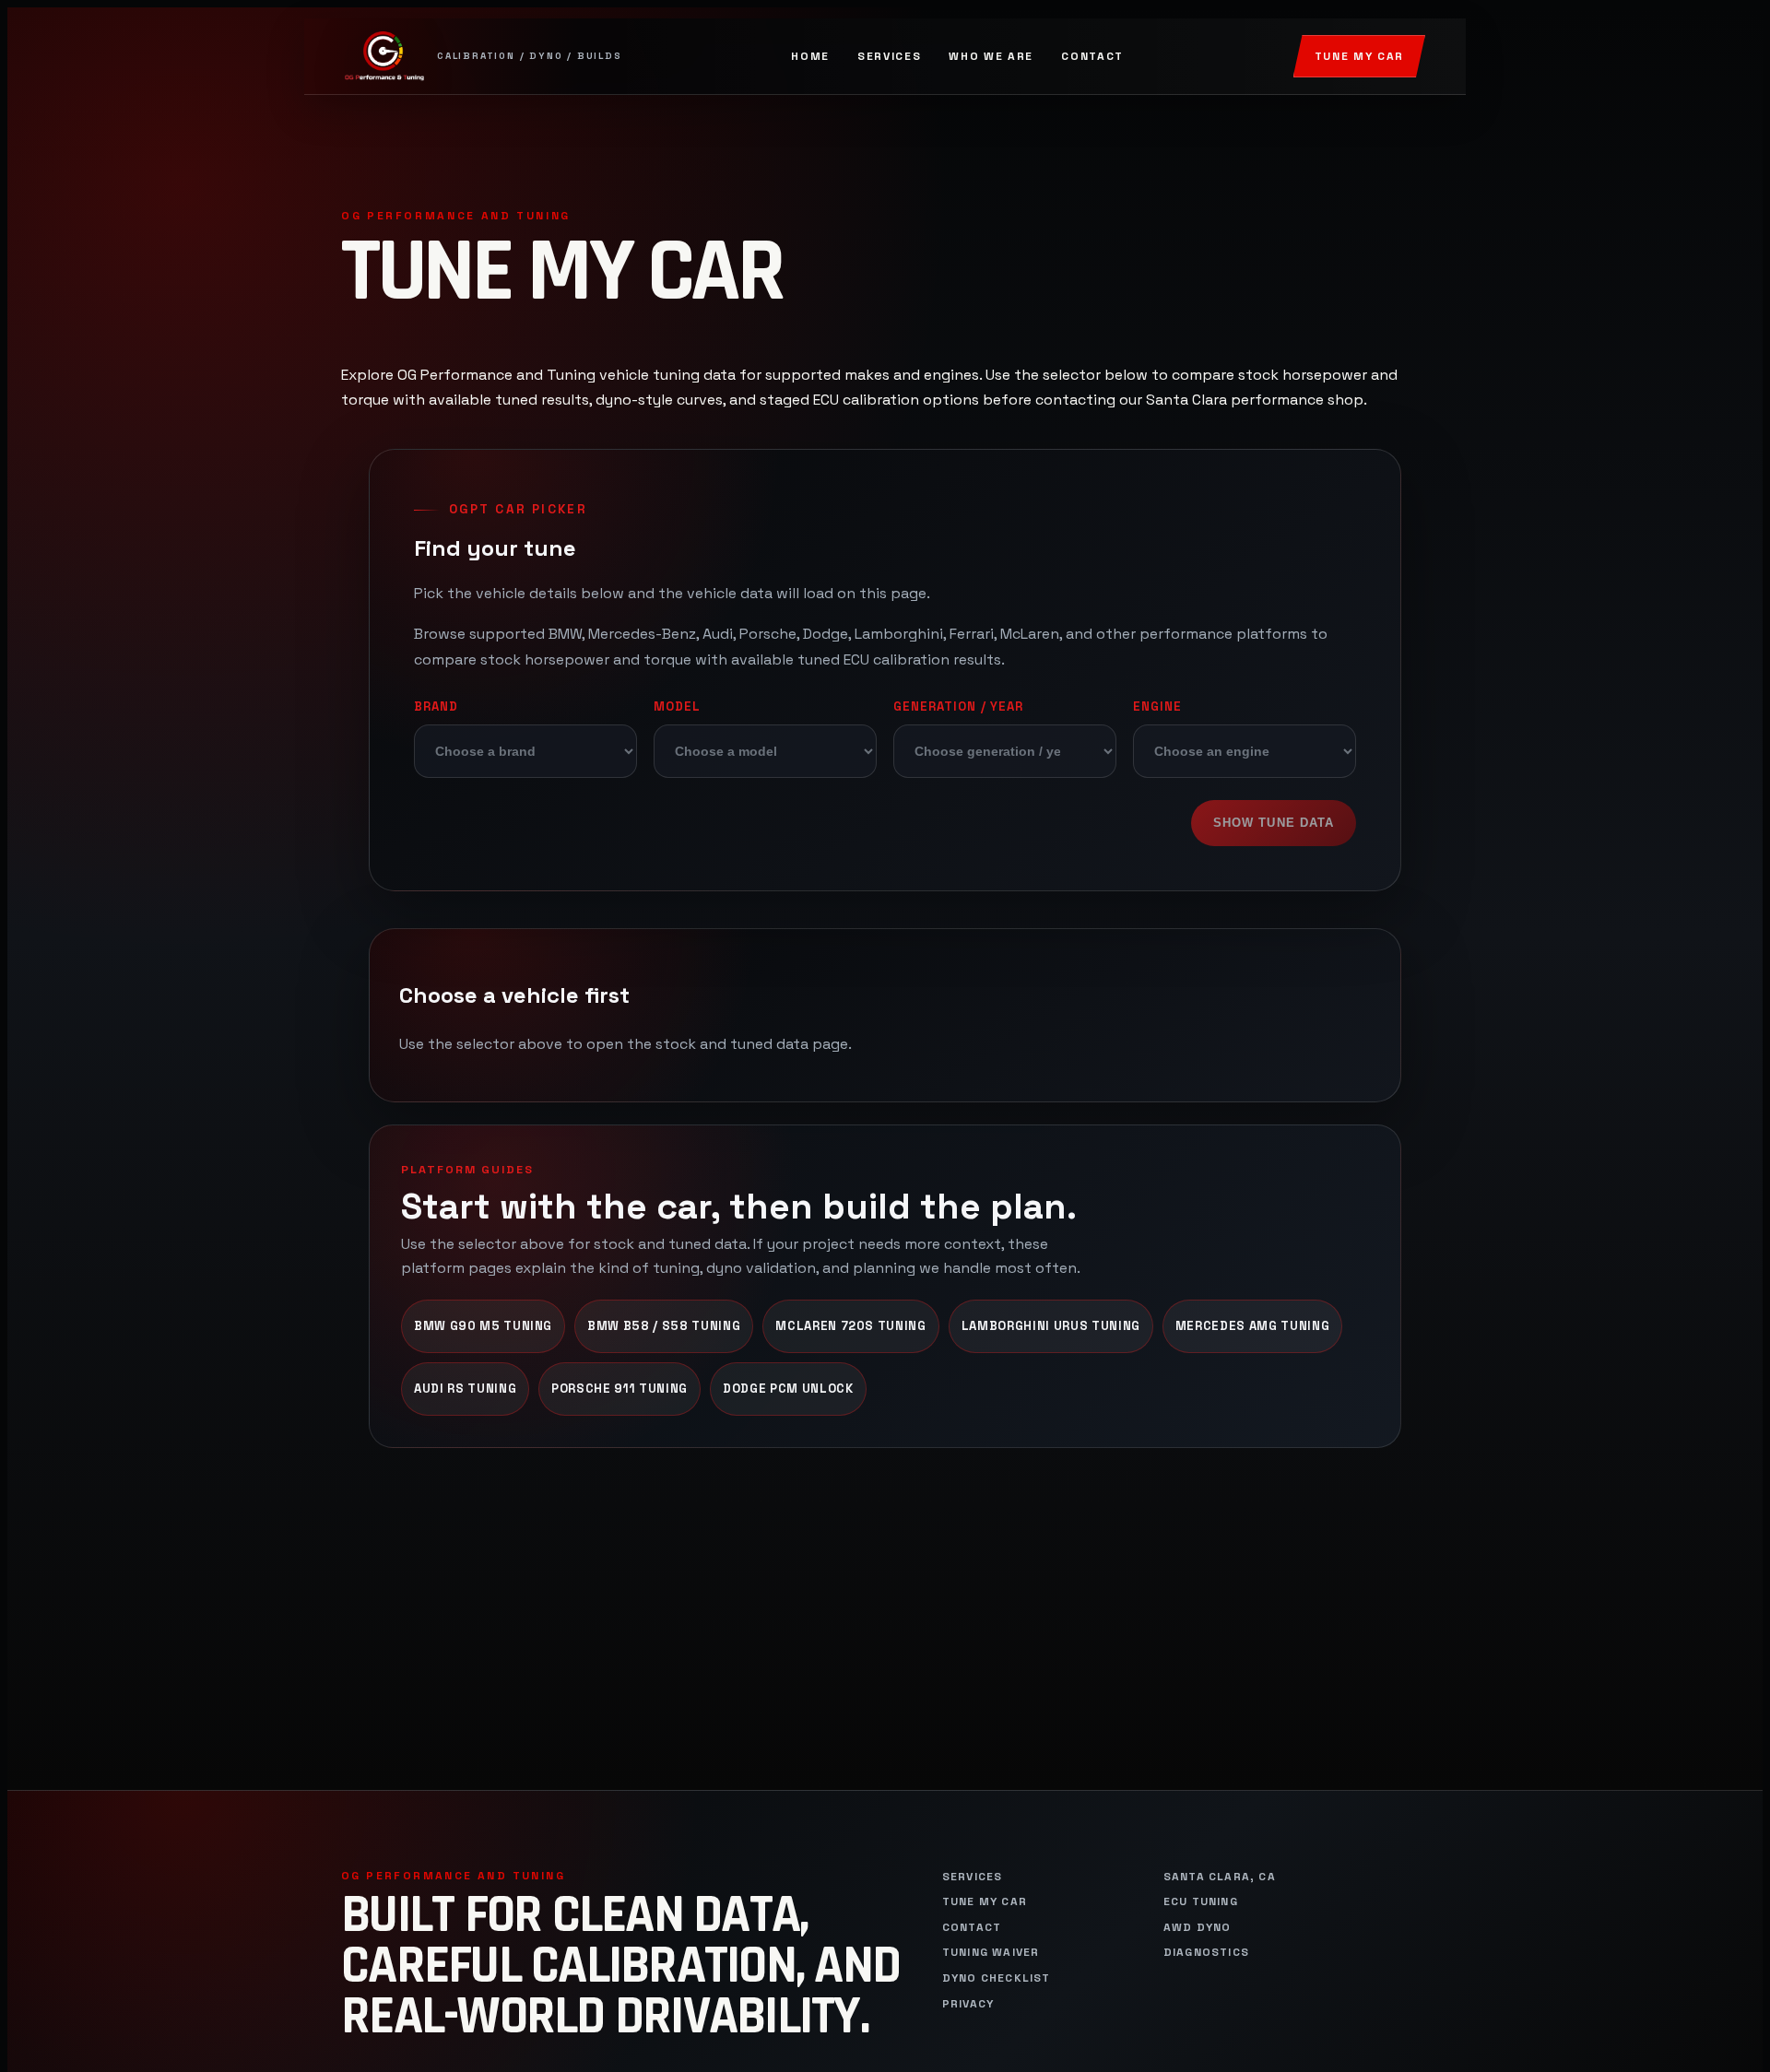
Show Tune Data (1274, 823)
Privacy (968, 2004)
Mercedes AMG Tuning (1252, 1326)
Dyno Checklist (997, 1978)
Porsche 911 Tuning (619, 1389)
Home (810, 56)
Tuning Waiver (991, 1953)
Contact (1092, 56)
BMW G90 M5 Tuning (483, 1326)
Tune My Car (1359, 56)
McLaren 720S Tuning (850, 1326)
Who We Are (991, 56)
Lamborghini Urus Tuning (1051, 1326)
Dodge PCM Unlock (788, 1389)
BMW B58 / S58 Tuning (664, 1326)
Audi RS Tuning (465, 1389)
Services (889, 56)
